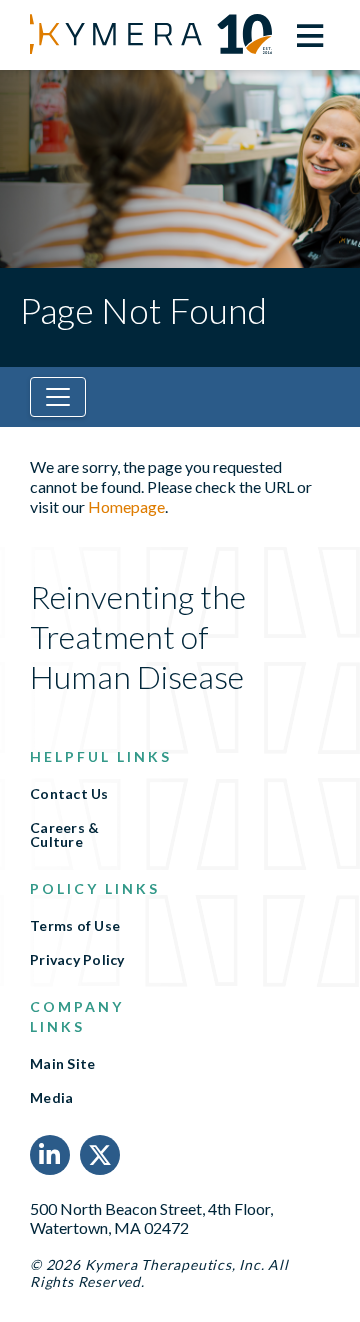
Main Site (62, 1064)
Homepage (126, 506)
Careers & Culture (64, 835)
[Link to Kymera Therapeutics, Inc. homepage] (125, 34)
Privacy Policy (77, 960)
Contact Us (69, 794)
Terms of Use (75, 926)
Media (51, 1098)
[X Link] (100, 1155)
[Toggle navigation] (58, 397)
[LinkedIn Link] (50, 1155)
